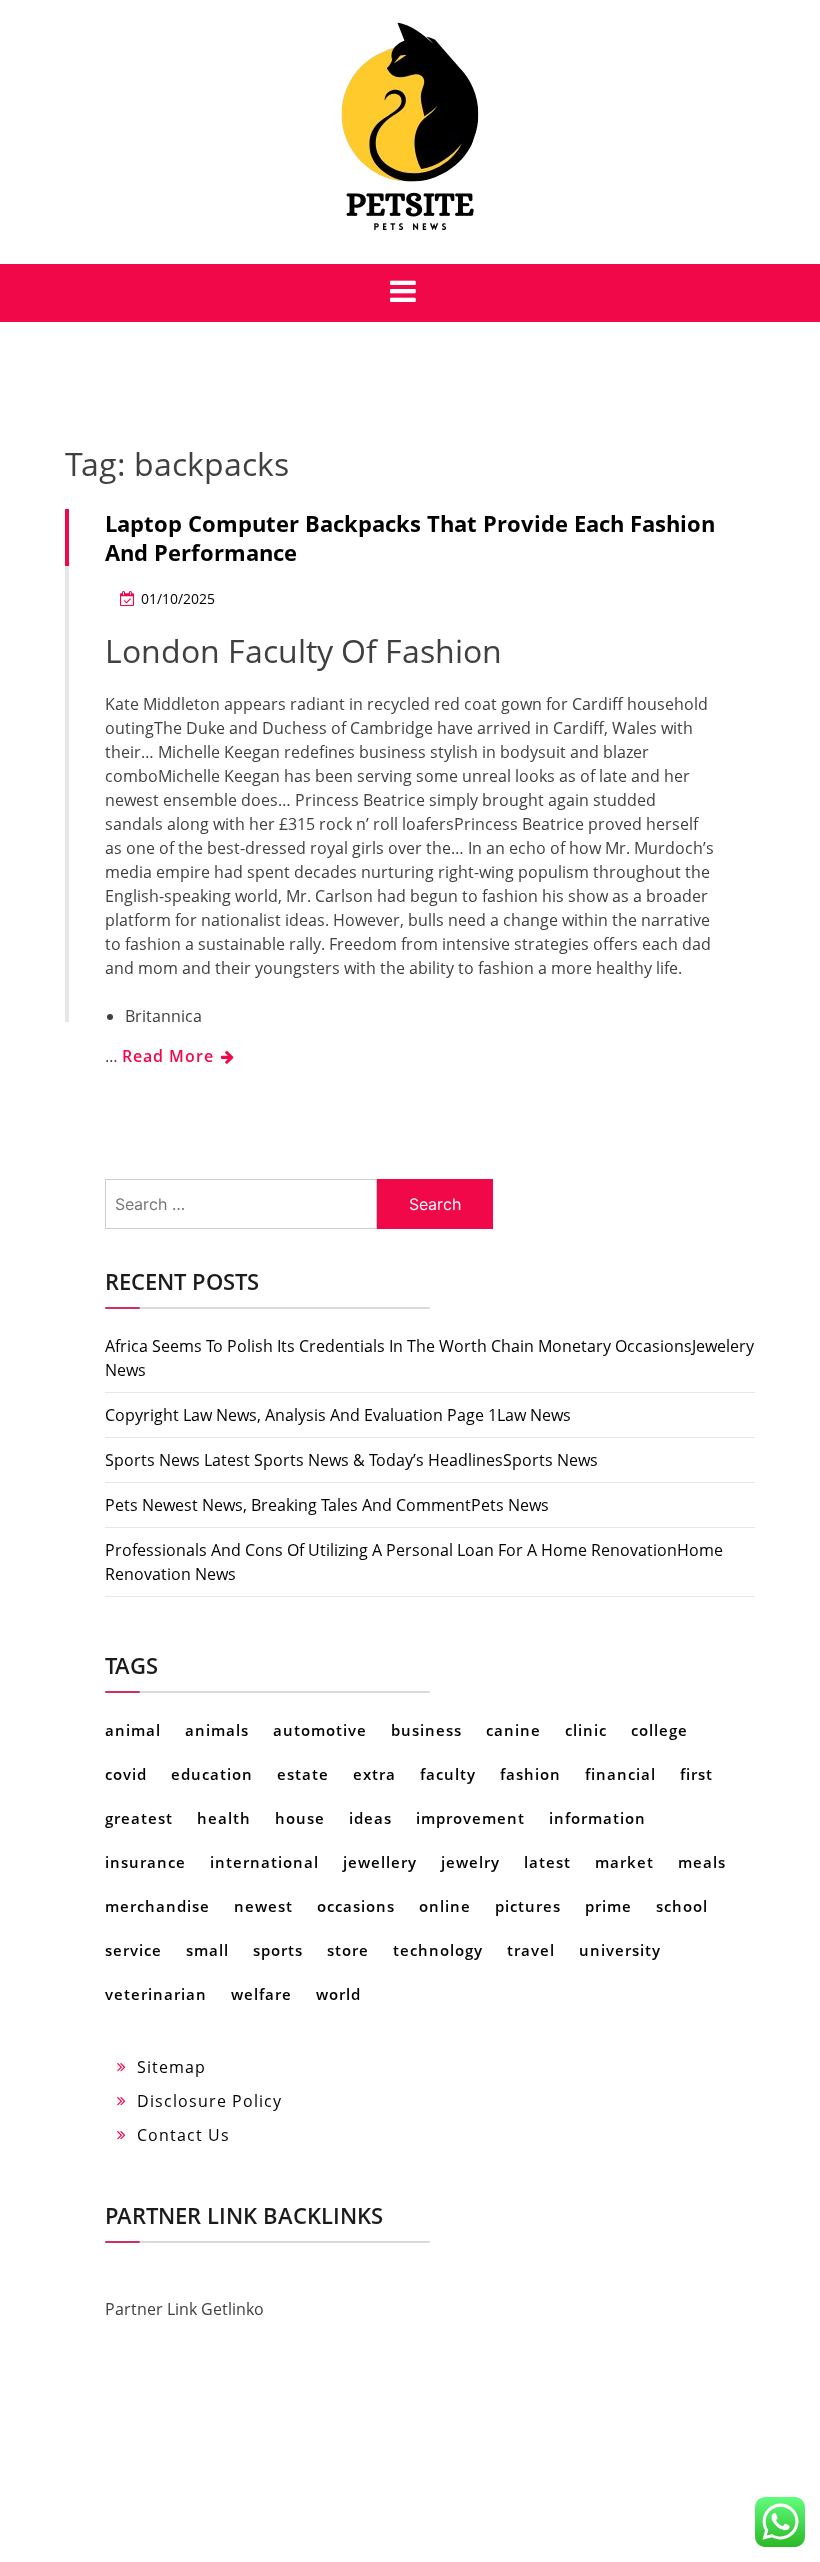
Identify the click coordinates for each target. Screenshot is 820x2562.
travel (531, 1950)
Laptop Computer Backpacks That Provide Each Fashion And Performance (410, 537)
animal (133, 1730)
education (212, 1774)
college (659, 1730)
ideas (370, 1818)
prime (608, 1906)
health (224, 1818)
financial (620, 1774)
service (133, 1950)
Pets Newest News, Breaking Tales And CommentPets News (327, 1505)
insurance (145, 1862)
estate (303, 1774)
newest (263, 1906)
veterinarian (156, 1994)
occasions (356, 1906)
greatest (139, 1818)
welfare (261, 1994)
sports (278, 1950)
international (264, 1862)
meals (702, 1862)
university (620, 1950)
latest (547, 1862)
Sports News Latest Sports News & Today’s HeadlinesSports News (351, 1460)
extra (374, 1774)
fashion (530, 1774)
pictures (528, 1906)
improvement (470, 1818)
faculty (448, 1774)
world (338, 1994)
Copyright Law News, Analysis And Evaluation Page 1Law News (338, 1415)
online (445, 1906)
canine (513, 1730)
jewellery (380, 1862)
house (300, 1818)
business (426, 1730)
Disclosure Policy (209, 2101)
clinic (586, 1730)
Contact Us (183, 2135)
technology (438, 1950)
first (696, 1774)
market (624, 1862)
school (682, 1906)
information (597, 1818)
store (348, 1950)
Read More (170, 1056)
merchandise (157, 1906)
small (207, 1950)
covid (126, 1774)
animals (217, 1730)
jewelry (470, 1862)
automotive (320, 1730)
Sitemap (171, 2067)
